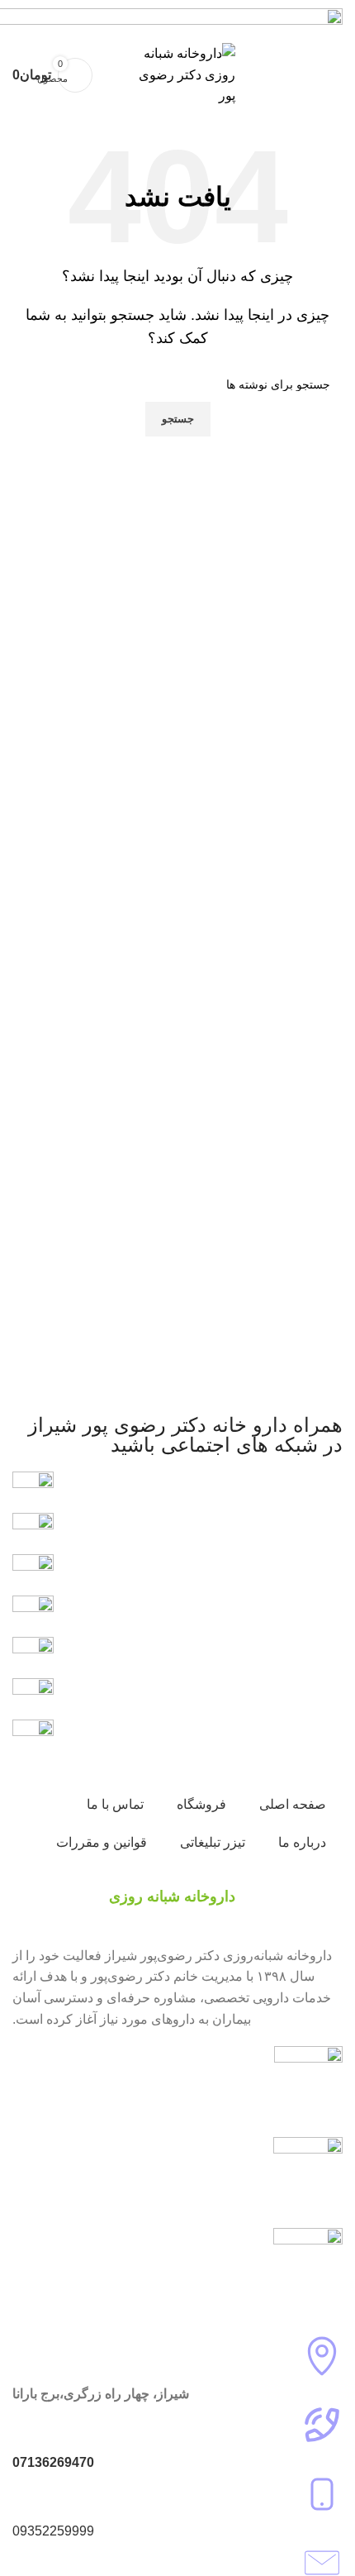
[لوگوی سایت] (177, 74)
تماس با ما (115, 1804)
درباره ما (302, 1842)
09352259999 (53, 2531)
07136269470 (53, 2462)
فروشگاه (201, 1804)
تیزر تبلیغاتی (213, 1842)
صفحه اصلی (293, 1804)
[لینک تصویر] (33, 1698)
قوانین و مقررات (102, 1842)
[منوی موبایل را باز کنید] (325, 75)
